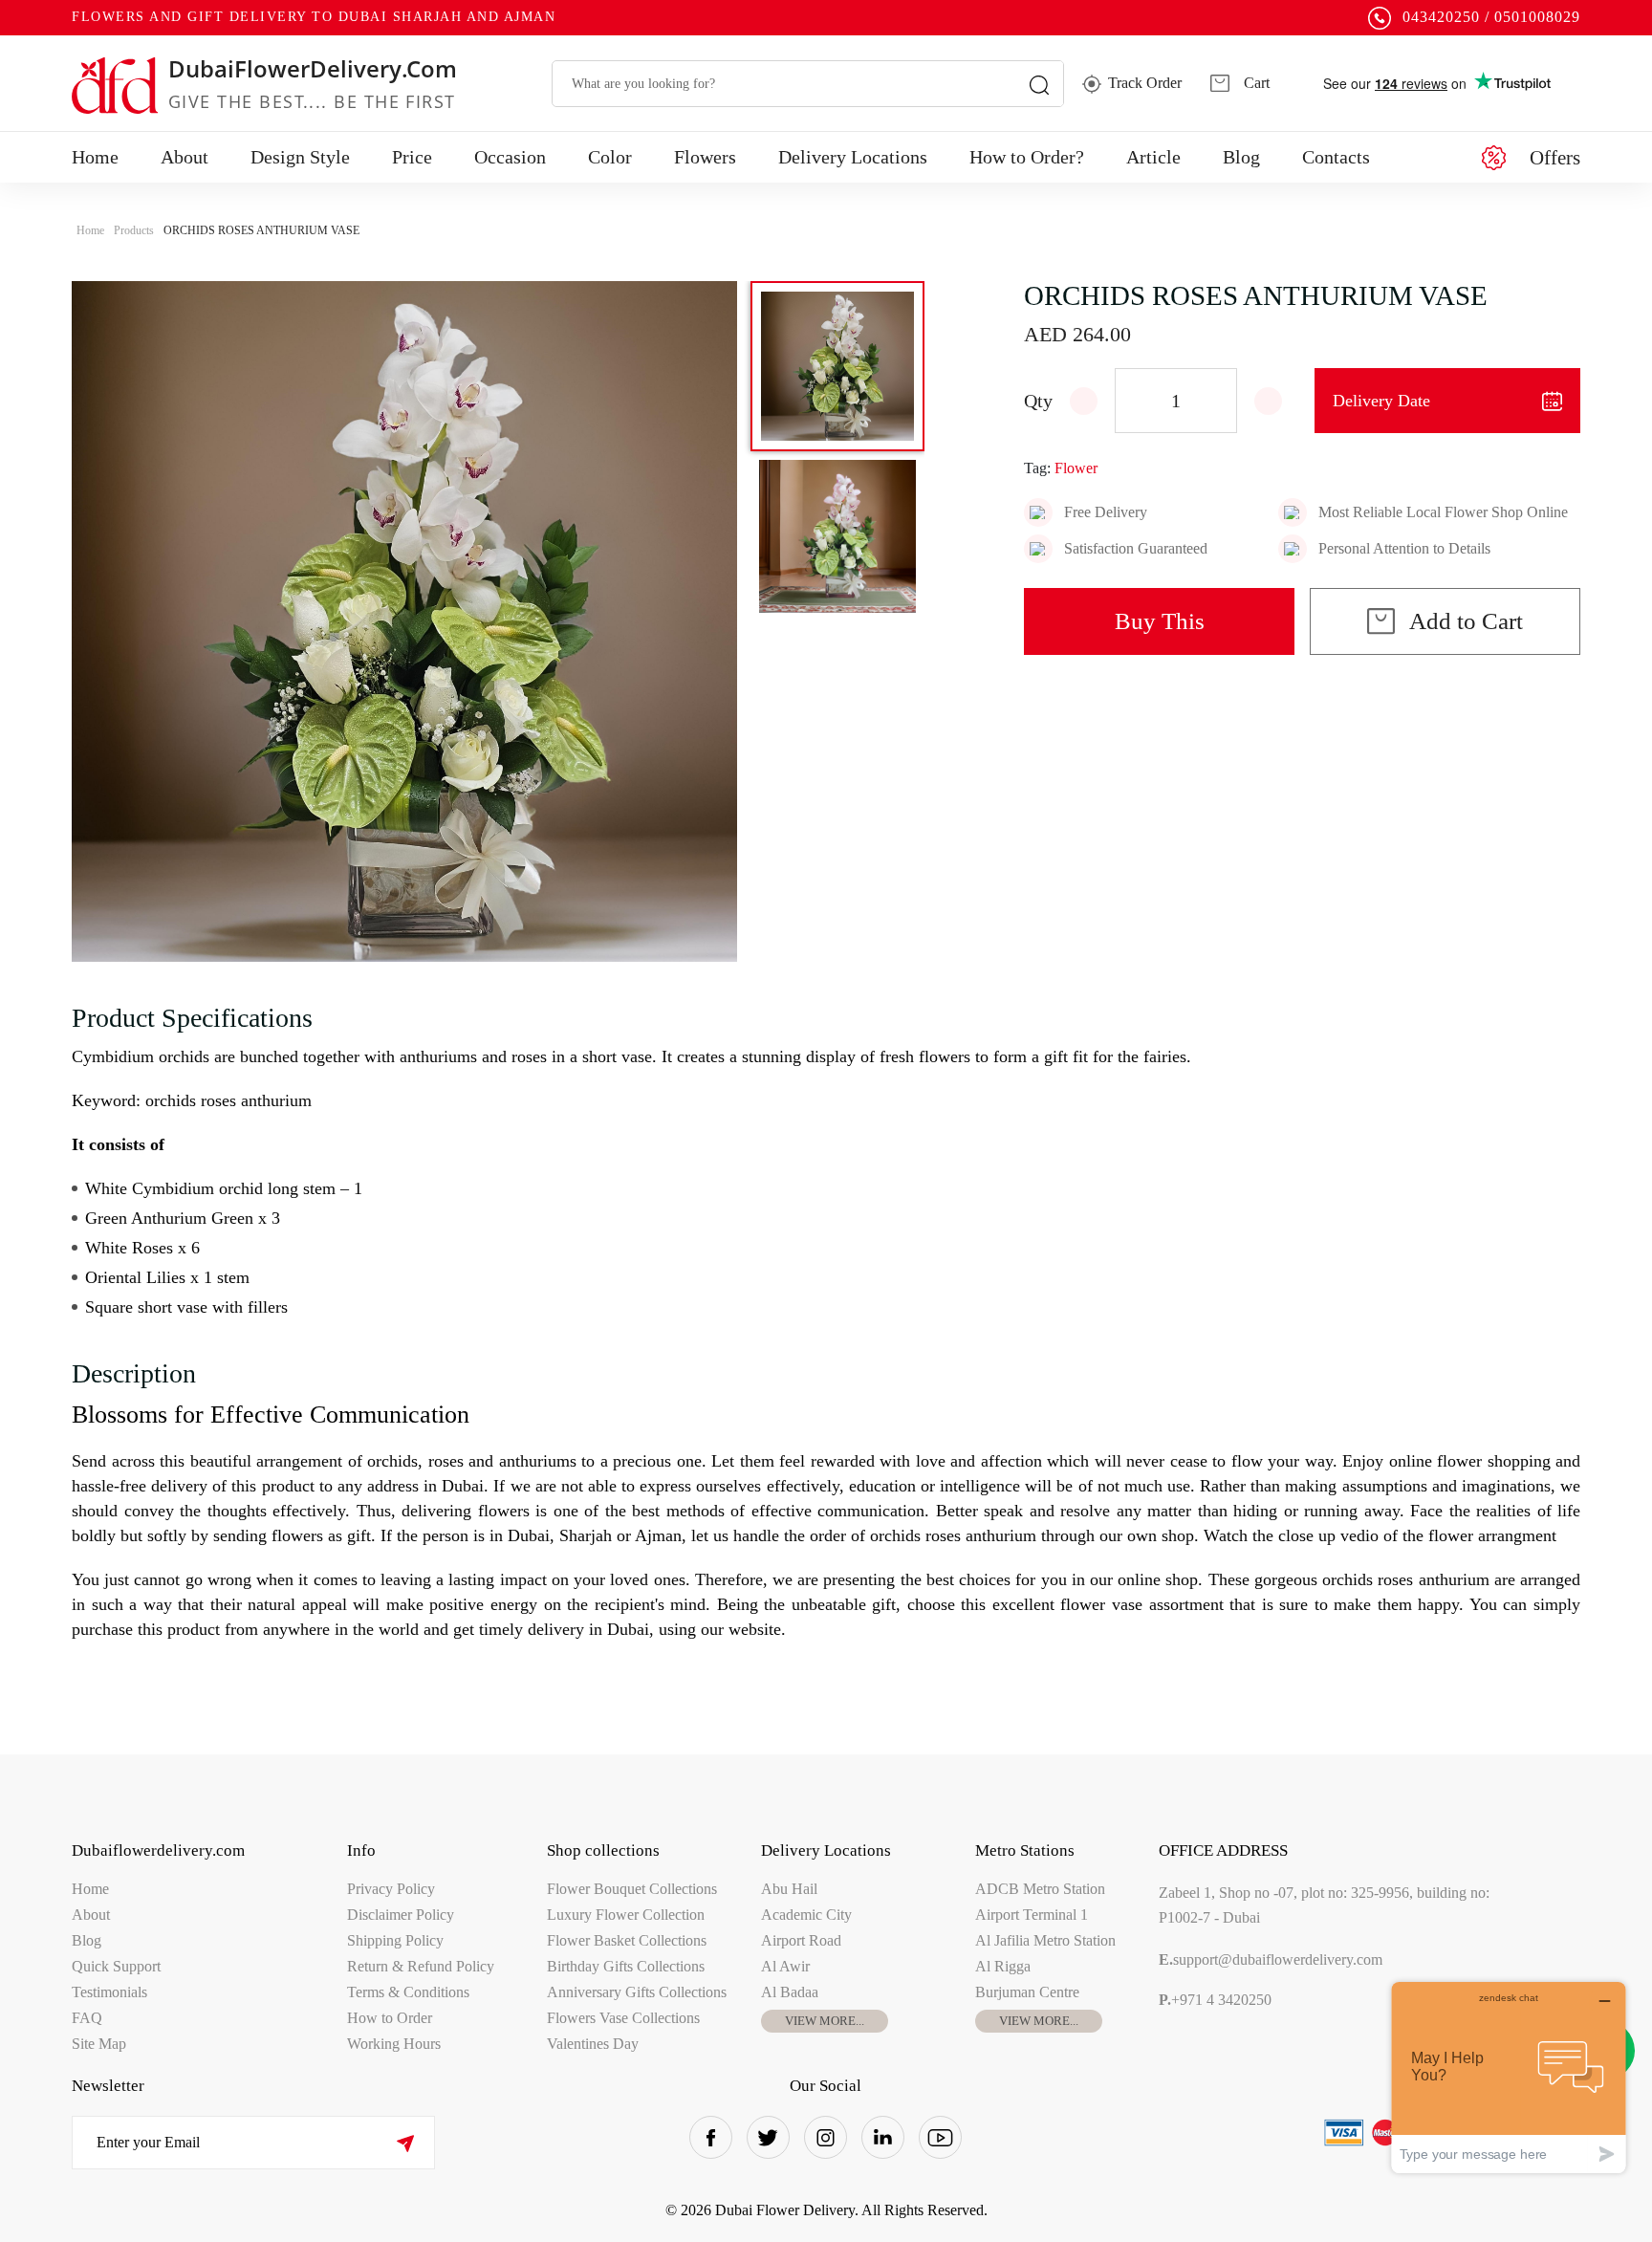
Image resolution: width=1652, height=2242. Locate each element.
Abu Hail (789, 1889)
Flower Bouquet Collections (632, 1889)
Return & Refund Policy (421, 1966)
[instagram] (826, 2137)
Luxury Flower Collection (626, 1915)
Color (610, 157)
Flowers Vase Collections (623, 2018)
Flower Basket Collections (627, 1940)
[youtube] (940, 2137)
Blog (1241, 157)
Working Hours (394, 2044)
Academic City (806, 1915)
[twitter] (768, 2137)
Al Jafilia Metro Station (1045, 1940)
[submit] (405, 2143)
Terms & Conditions (408, 1992)
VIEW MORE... (825, 2021)
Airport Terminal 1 (1032, 1915)
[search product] (1039, 84)
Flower (1076, 468)
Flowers (705, 157)
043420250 (1441, 17)
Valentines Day (593, 2044)
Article (1153, 157)
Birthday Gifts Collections (626, 1966)
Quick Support (116, 1966)
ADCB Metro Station (1040, 1889)
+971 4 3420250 (1215, 2000)
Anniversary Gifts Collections (637, 1992)
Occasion (510, 157)
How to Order (390, 2018)
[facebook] (711, 2137)
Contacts (1336, 157)
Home (95, 157)
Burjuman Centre (1027, 1992)
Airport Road (801, 1940)
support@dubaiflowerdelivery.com (1271, 1959)
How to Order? (1027, 157)
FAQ (87, 2018)
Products (134, 230)
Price (412, 157)
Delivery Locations (853, 157)
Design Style (300, 157)
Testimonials (109, 1992)
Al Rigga (1003, 1966)
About (185, 157)
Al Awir (785, 1966)
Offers (1555, 158)
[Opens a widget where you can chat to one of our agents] (1509, 2077)
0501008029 (1537, 17)
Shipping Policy (395, 1940)
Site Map (99, 2044)
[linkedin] (883, 2137)
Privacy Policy (391, 1889)
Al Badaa (790, 1992)
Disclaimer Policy (401, 1915)
